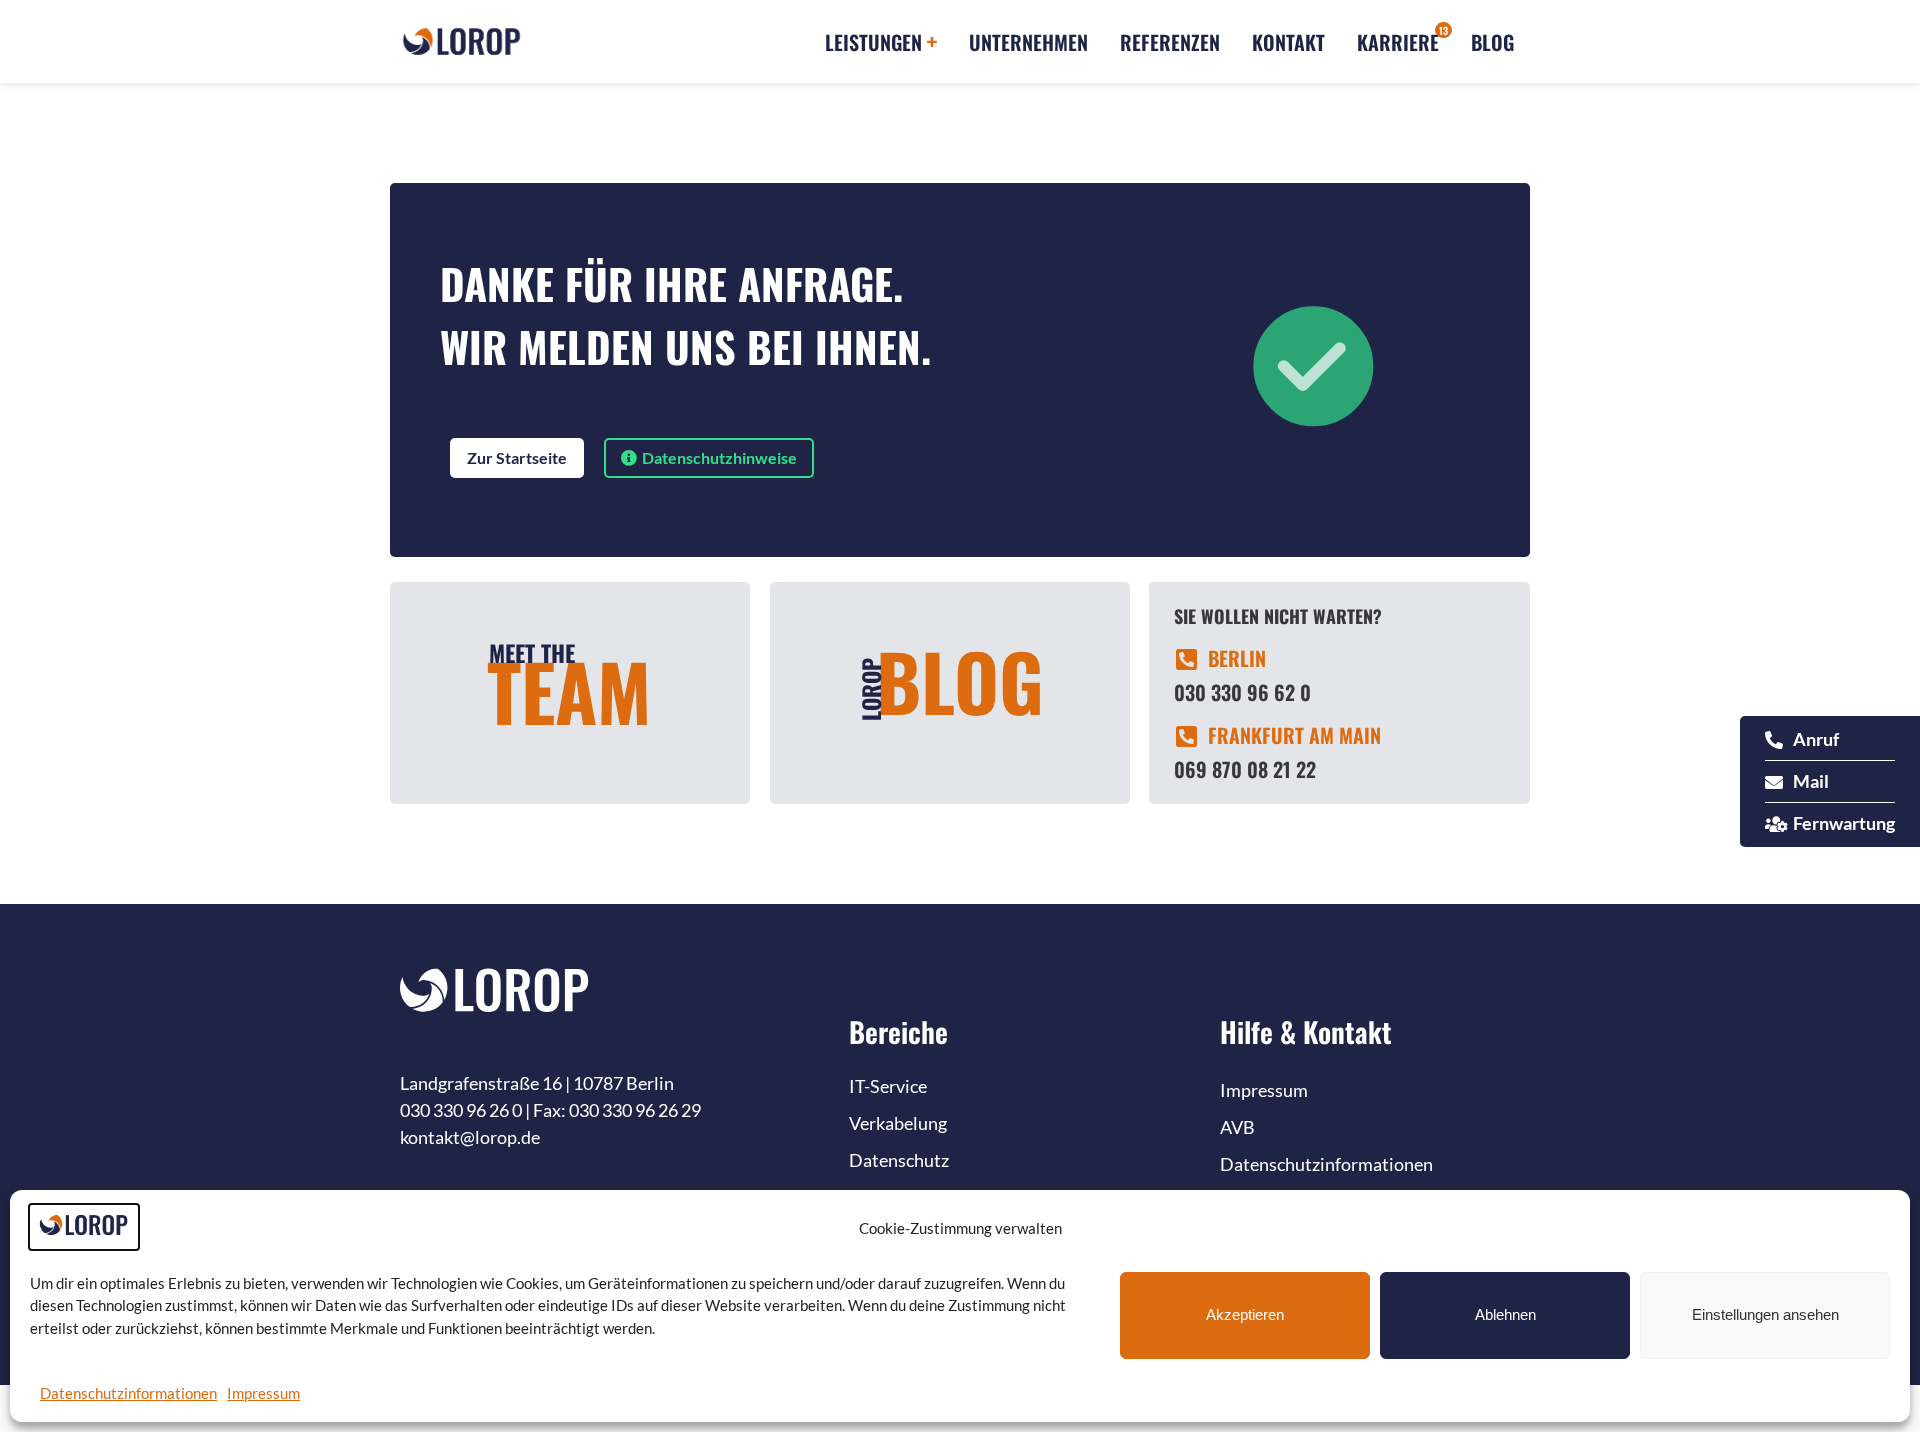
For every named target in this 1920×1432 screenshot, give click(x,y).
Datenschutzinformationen (128, 1393)
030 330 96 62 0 (1242, 692)
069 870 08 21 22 (1245, 769)
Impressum (263, 1393)
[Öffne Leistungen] (932, 42)
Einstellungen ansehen (1765, 1314)
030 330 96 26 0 (461, 1110)
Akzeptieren (1245, 1314)
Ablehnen (1505, 1314)
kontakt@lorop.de (470, 1137)
